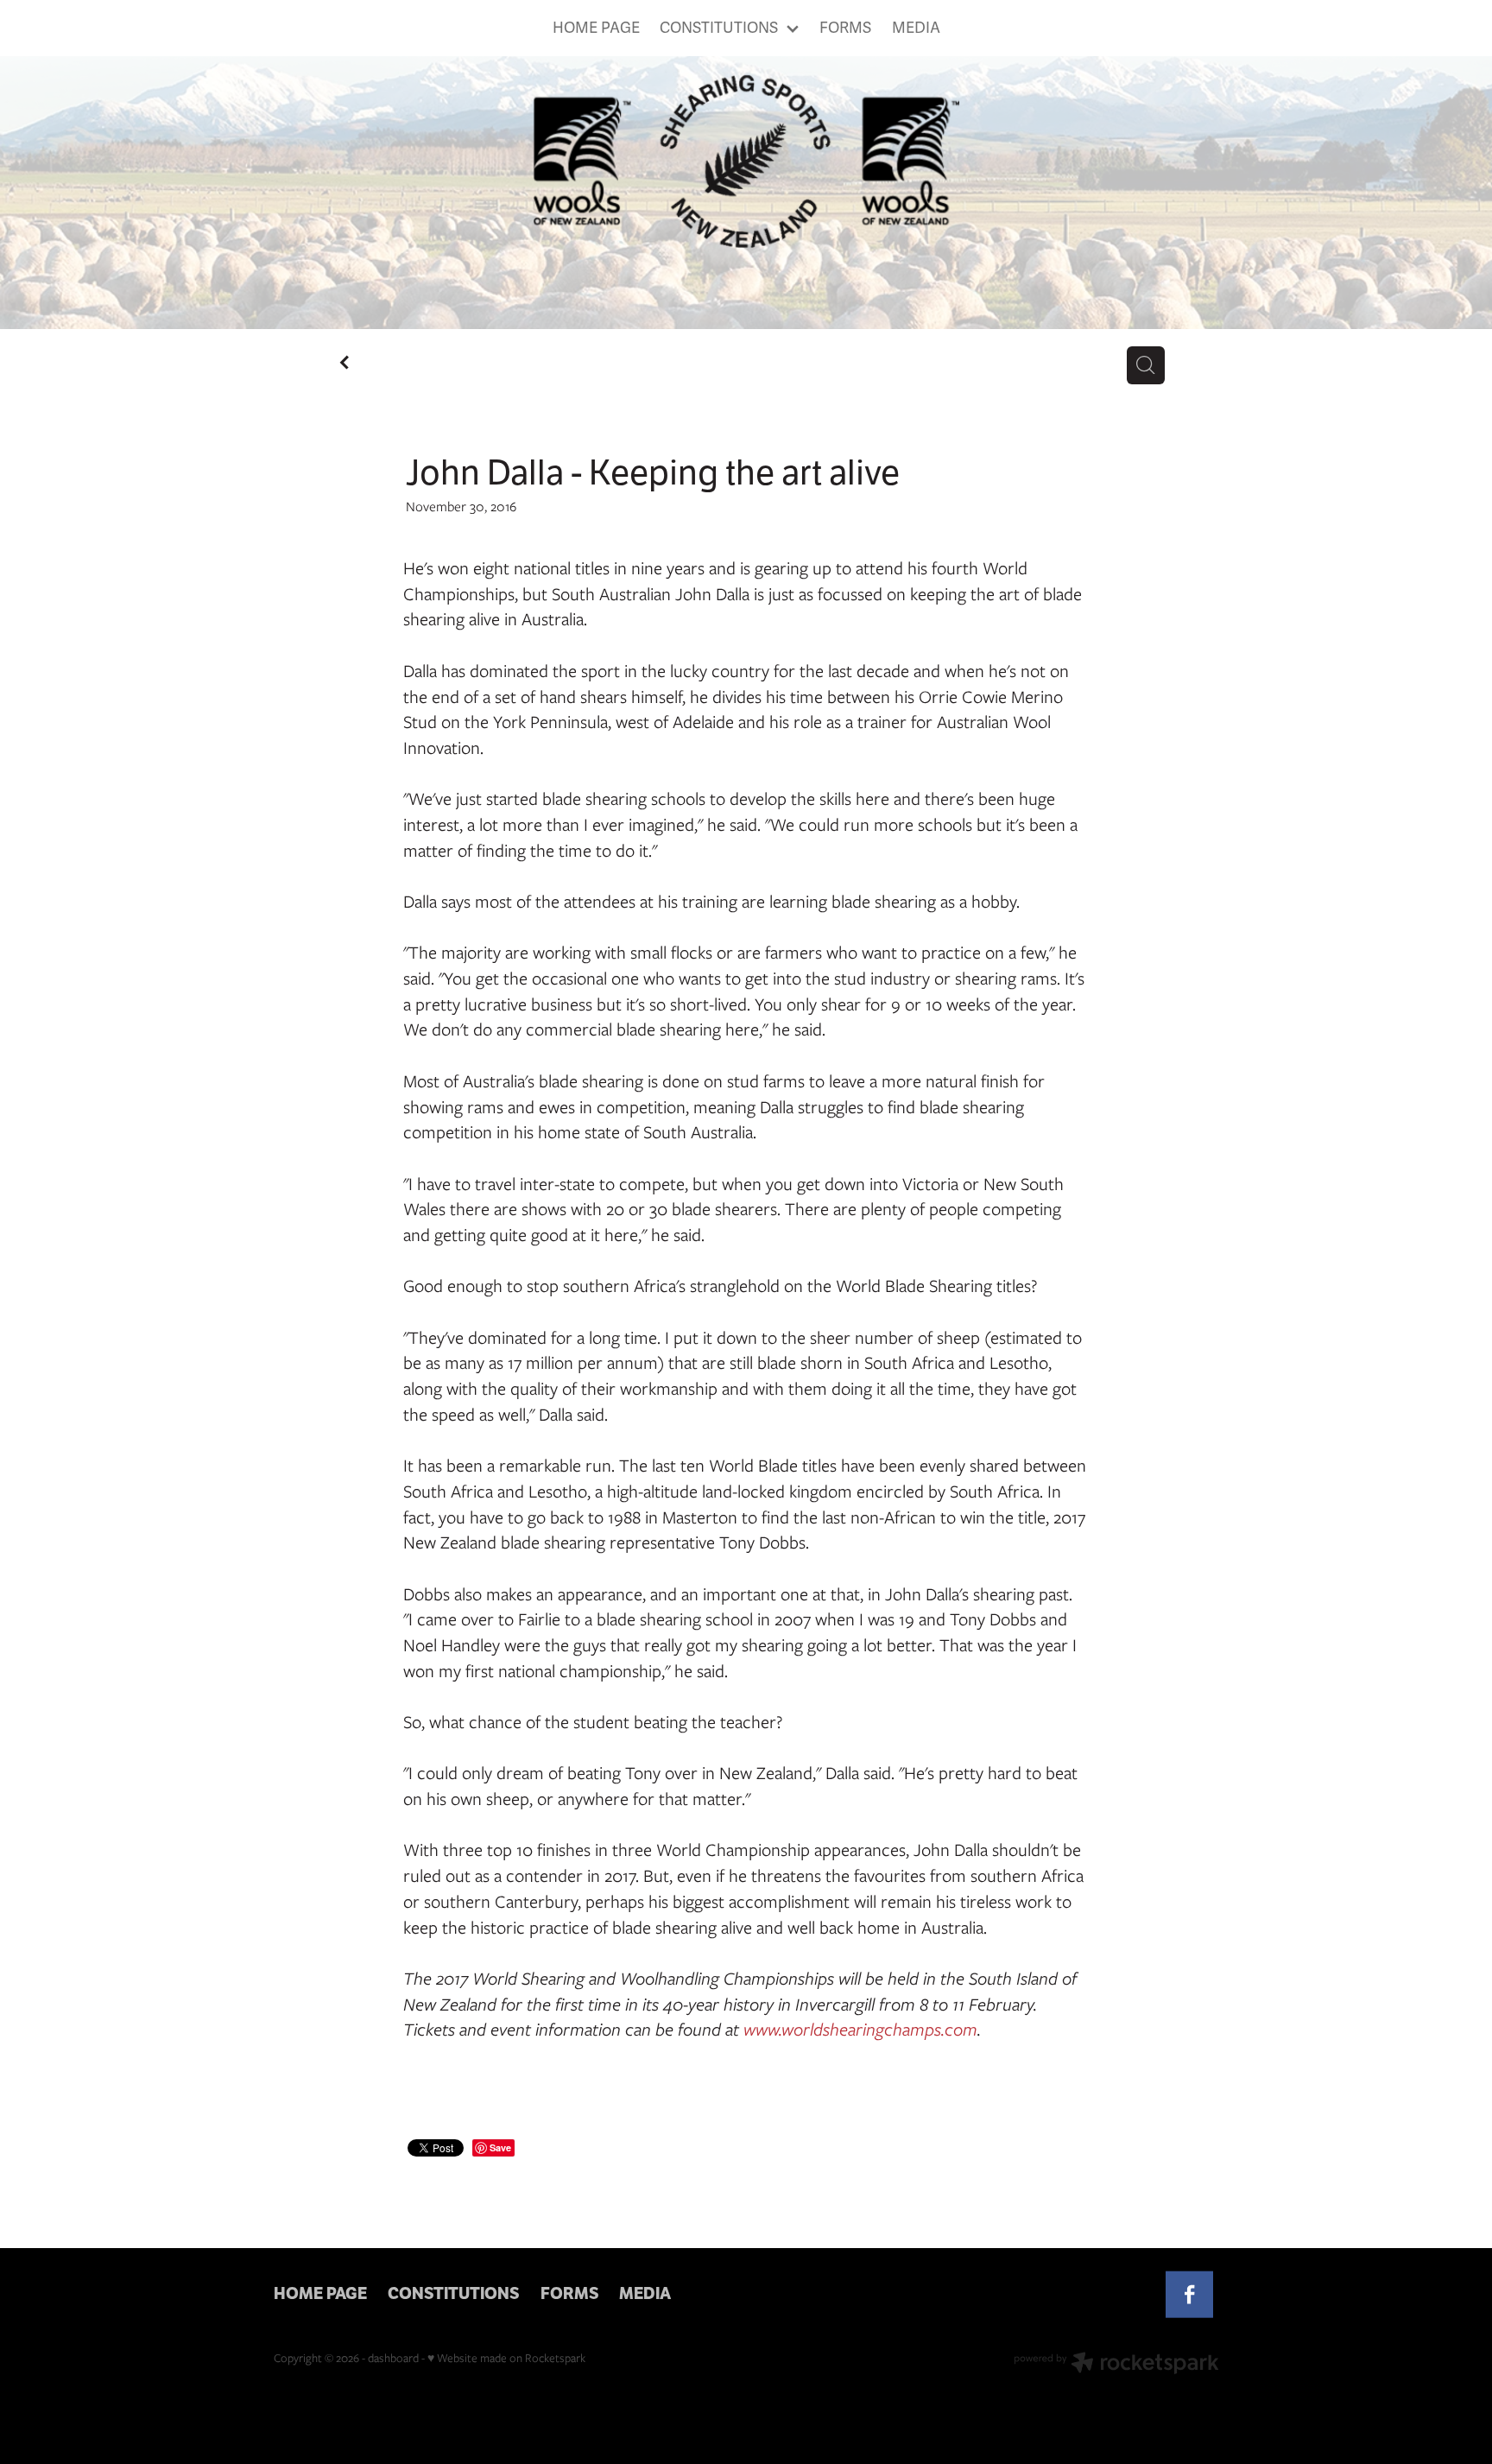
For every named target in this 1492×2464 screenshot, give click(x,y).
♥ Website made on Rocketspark (506, 2358)
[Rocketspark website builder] (1116, 2365)
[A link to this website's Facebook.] (1189, 2294)
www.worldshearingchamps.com (860, 2029)
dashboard (393, 2358)
